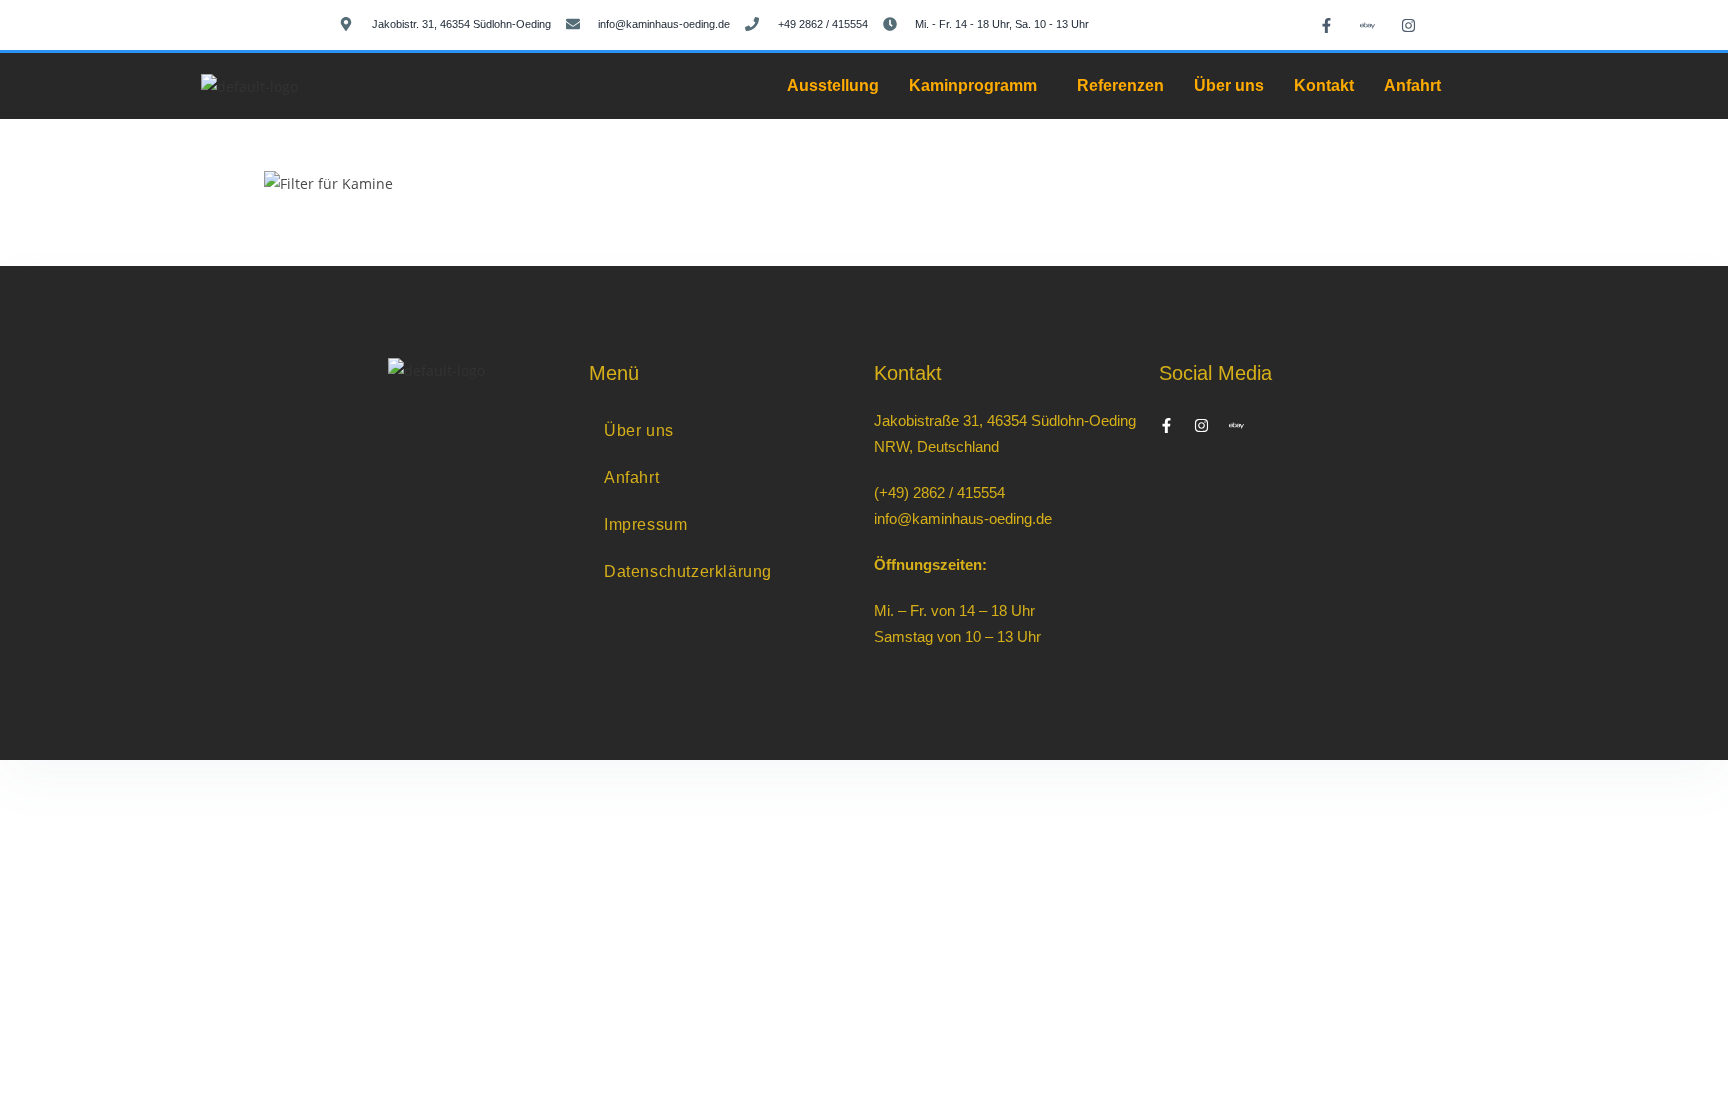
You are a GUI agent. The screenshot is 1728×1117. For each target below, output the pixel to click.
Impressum (645, 524)
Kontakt (1324, 85)
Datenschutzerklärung (688, 571)
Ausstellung (833, 85)
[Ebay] (1368, 25)
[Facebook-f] (1327, 25)
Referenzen (1120, 85)
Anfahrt (1412, 85)
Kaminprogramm (973, 85)
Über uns (1229, 85)
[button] (978, 86)
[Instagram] (1409, 25)
